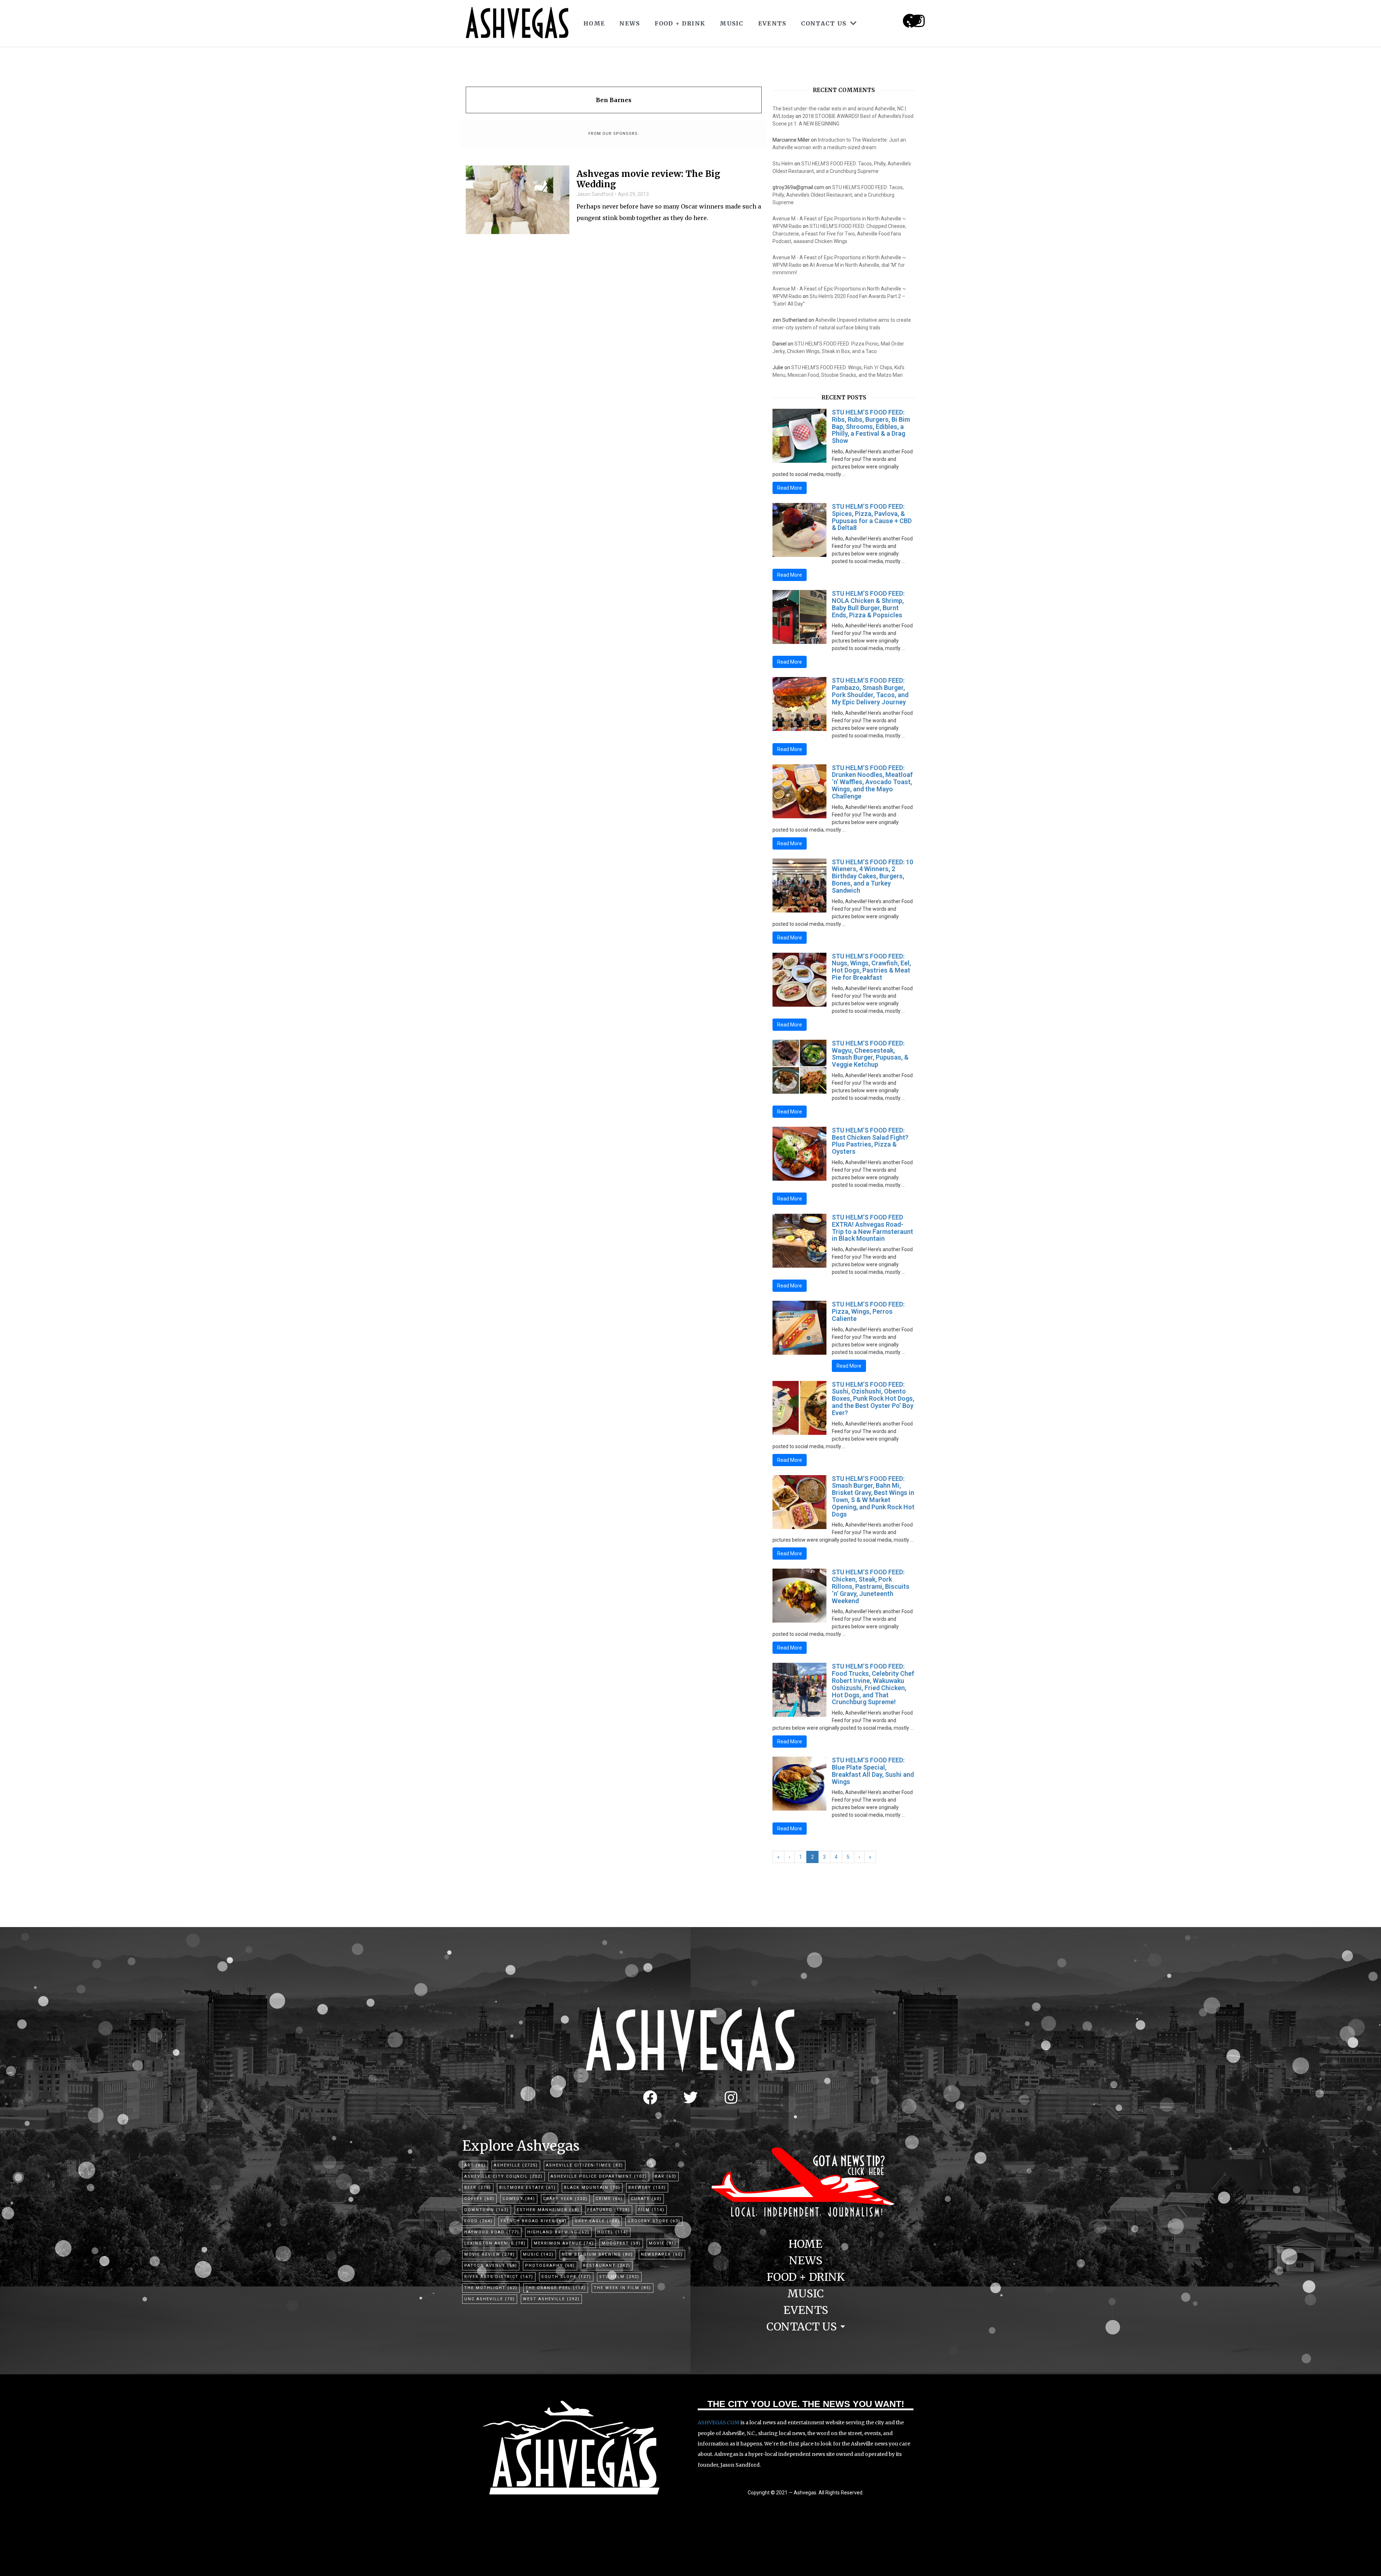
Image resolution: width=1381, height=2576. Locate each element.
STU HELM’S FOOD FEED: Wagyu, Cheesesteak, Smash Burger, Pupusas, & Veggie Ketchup (870, 1054)
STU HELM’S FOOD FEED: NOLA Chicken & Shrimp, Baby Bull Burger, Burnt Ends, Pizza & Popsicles (868, 604)
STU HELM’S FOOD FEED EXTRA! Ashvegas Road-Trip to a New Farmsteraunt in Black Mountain (872, 1228)
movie (663, 2243)
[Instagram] (919, 21)
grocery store (654, 2221)
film (651, 2210)
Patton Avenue (491, 2266)
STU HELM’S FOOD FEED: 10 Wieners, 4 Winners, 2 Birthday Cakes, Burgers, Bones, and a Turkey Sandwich (872, 876)
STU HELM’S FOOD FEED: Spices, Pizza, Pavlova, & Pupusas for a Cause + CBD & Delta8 (872, 517)
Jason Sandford (595, 194)
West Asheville (551, 2299)
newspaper (662, 2254)
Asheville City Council (503, 2176)
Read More (790, 488)
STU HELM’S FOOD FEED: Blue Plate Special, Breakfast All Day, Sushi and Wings (873, 1771)
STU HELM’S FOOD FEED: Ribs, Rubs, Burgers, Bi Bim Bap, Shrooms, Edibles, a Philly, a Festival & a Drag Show (871, 426)
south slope (566, 2277)
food (478, 2221)
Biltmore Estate (528, 2188)
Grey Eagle (597, 2221)
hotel (613, 2232)
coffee (479, 2199)
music (538, 2254)
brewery (647, 2188)
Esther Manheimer (548, 2210)
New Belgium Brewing (597, 2254)
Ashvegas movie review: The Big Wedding (648, 179)
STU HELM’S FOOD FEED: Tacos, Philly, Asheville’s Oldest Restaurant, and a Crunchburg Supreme (838, 195)
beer (478, 2188)
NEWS (630, 23)
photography (550, 2266)
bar (666, 2176)
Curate (646, 2199)
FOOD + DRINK (680, 23)
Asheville (516, 2165)
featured (609, 2210)
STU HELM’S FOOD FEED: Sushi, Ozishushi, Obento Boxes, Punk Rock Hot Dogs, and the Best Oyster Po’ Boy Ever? (873, 1399)
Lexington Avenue (495, 2243)
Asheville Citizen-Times (585, 2165)
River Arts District (499, 2277)
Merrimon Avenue (564, 2243)
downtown (487, 2210)
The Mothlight (491, 2288)
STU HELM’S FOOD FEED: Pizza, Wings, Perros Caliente (868, 1311)
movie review (490, 2254)
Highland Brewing (558, 2232)
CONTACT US (824, 23)
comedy (519, 2199)
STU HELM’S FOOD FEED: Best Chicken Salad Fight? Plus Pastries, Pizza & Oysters (870, 1141)
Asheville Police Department (599, 2176)
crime (609, 2199)
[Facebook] (650, 2097)
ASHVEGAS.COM (719, 2422)
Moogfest (621, 2243)
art (475, 2165)
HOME (594, 23)
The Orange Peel (556, 2288)
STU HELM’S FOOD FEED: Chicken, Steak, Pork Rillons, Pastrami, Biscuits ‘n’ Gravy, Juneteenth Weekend (871, 1586)
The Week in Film (623, 2288)
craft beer (565, 2199)
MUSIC (732, 23)
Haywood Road (492, 2232)
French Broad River (534, 2221)
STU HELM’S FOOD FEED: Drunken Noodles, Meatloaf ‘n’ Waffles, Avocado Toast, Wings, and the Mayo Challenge (872, 782)
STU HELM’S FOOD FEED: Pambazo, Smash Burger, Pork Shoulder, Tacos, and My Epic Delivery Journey (870, 691)
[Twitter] (690, 2097)
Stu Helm (783, 164)
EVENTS (772, 23)
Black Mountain (592, 2188)
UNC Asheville (490, 2299)
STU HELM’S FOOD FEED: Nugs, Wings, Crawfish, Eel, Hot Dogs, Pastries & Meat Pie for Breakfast (871, 967)
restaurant (607, 2266)
